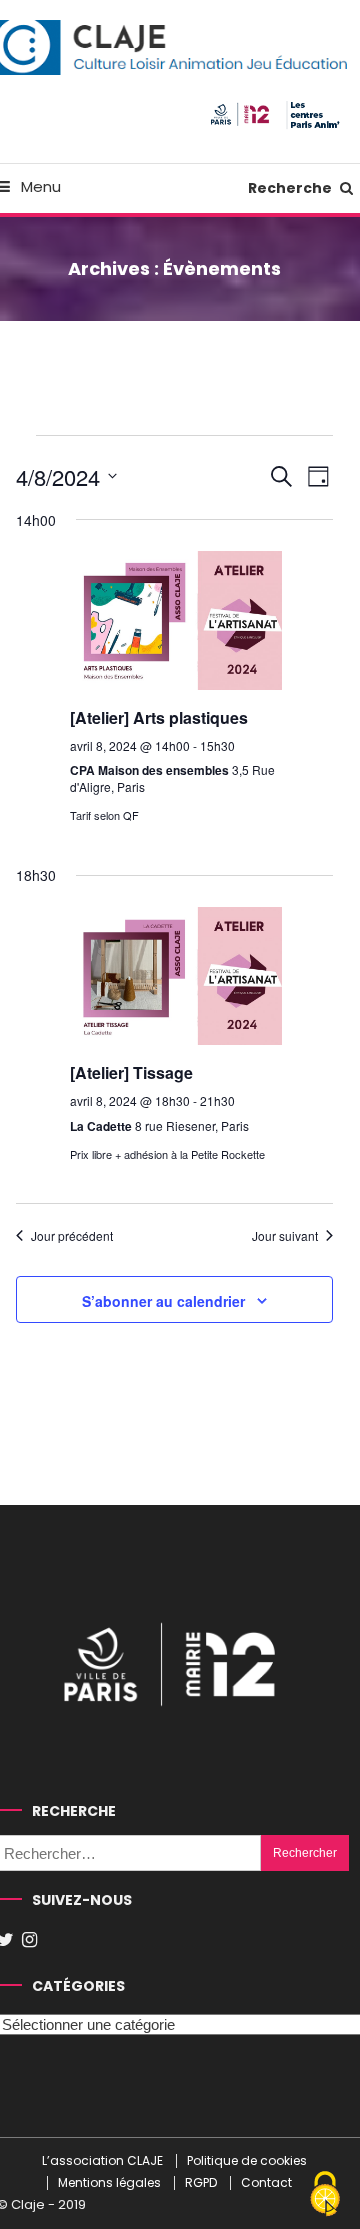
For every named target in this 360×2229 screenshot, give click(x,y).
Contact (266, 2183)
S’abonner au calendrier (163, 1301)
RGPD (201, 2183)
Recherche (291, 188)
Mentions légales (109, 2183)
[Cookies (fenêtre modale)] (325, 2195)
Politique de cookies (247, 2161)
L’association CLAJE (102, 2161)
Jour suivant (285, 1236)
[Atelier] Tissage (131, 1072)
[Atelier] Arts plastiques (159, 717)
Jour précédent (72, 1236)
